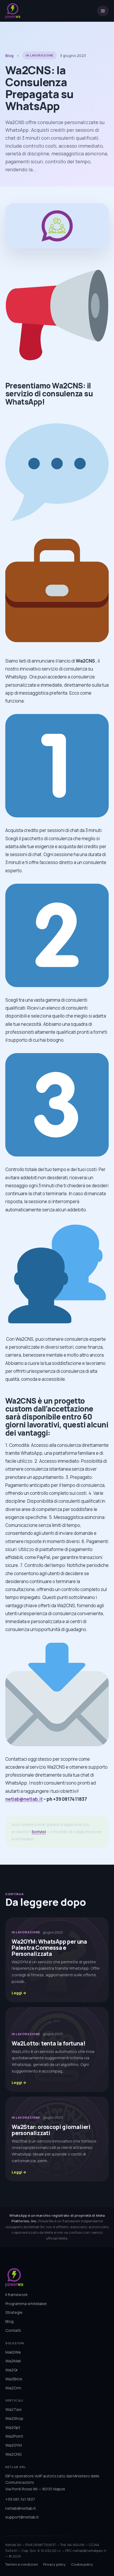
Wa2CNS (13, 2454)
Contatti (13, 2330)
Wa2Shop (14, 2418)
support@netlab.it (22, 2517)
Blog (9, 56)
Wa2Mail (13, 2361)
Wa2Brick (14, 2379)
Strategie (14, 2312)
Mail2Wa (13, 2352)
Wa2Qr (12, 2370)
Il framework (16, 2295)
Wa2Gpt (13, 2427)
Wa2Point (14, 2436)
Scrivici (39, 1832)
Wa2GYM (14, 2445)
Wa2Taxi (13, 2409)
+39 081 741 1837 (20, 2499)
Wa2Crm (13, 2388)
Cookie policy (82, 2564)
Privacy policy (54, 2564)
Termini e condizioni (22, 2564)
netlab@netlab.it (24, 1799)
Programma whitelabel (26, 2304)
